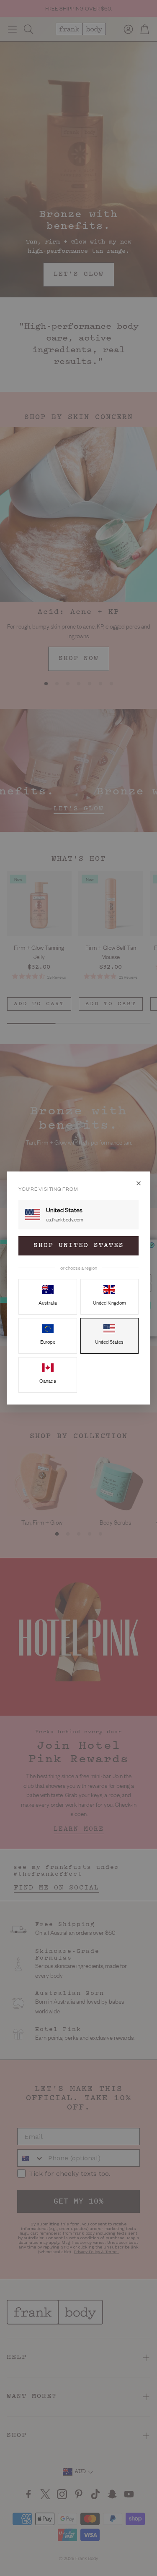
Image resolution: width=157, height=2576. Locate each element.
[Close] (139, 1183)
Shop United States (79, 1246)
